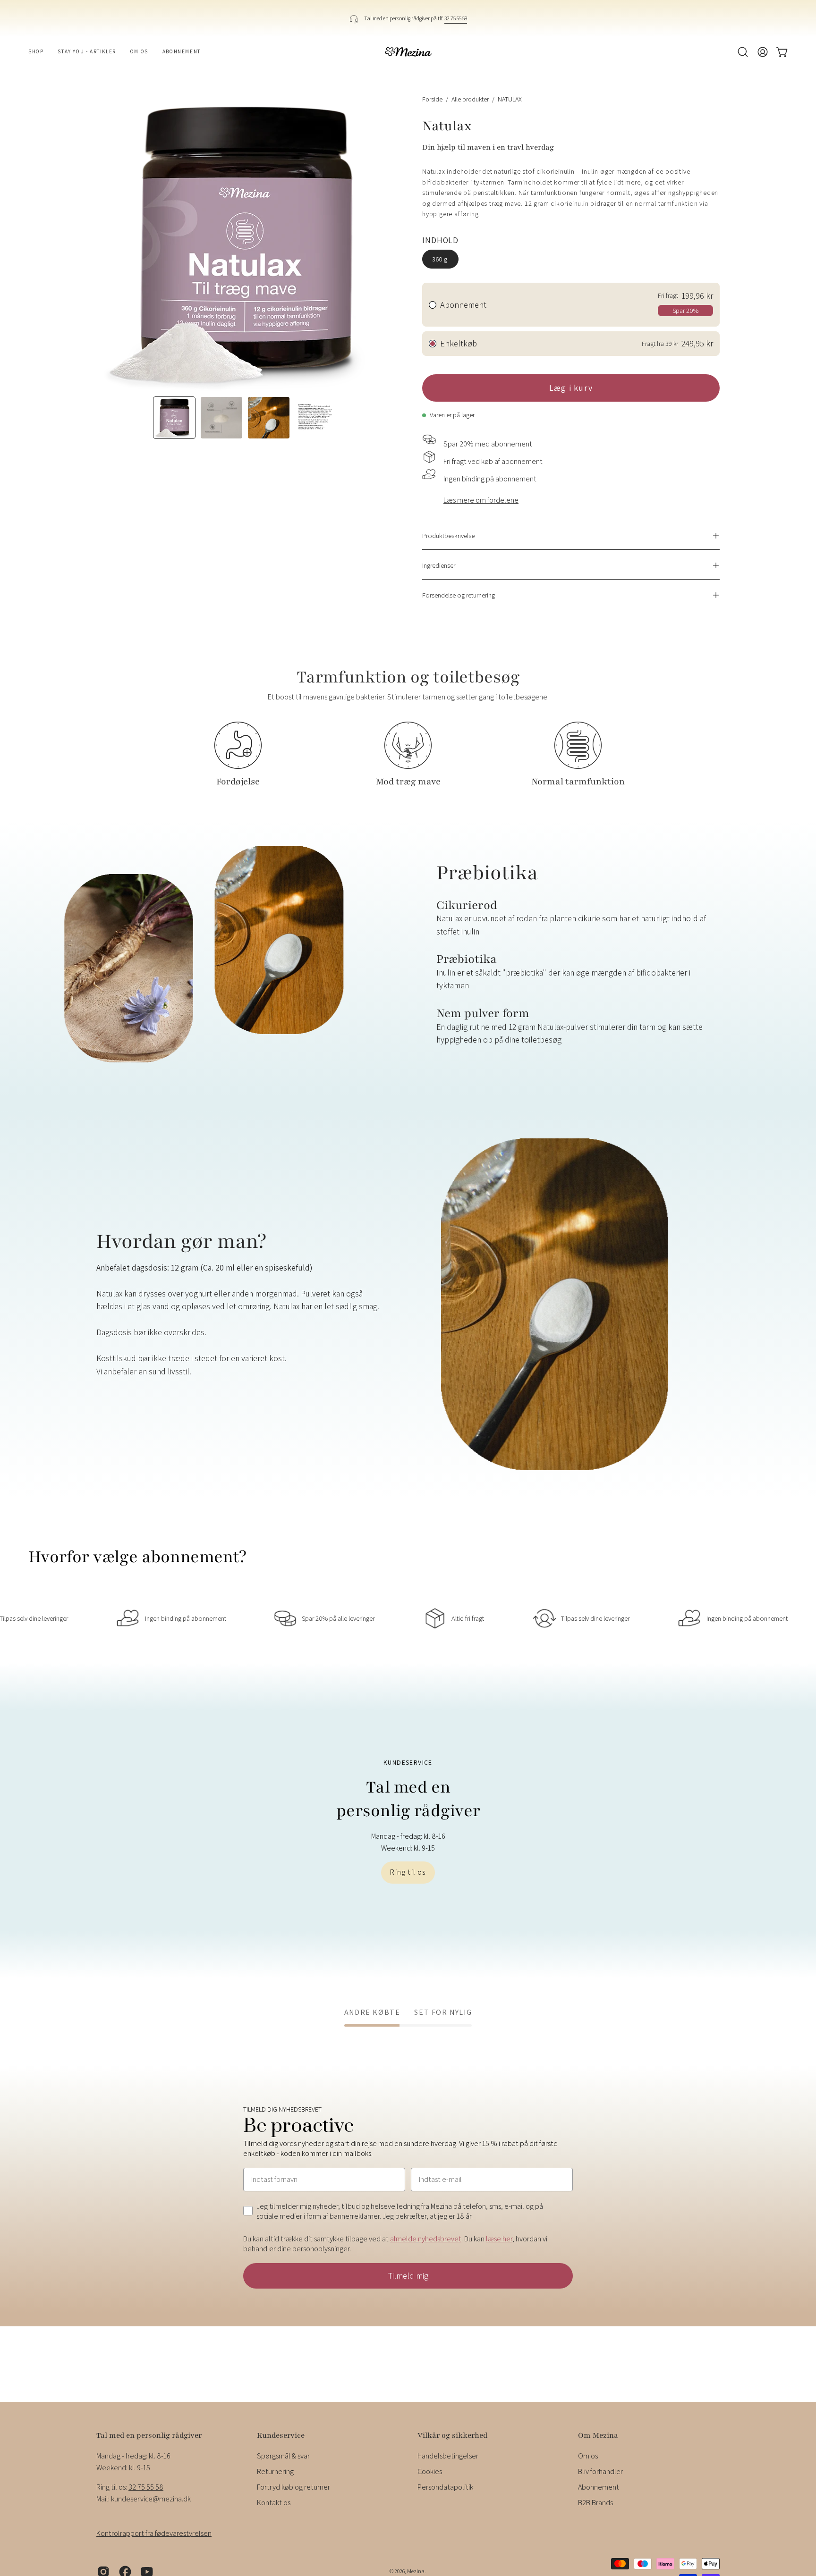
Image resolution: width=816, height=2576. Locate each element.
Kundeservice (281, 2435)
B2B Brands (595, 2503)
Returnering (275, 2471)
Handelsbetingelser (448, 2456)
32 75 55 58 (456, 18)
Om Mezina (598, 2435)
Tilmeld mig (408, 2276)
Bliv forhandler (600, 2471)
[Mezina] (408, 52)
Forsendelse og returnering (459, 595)
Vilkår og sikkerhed (452, 2435)
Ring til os (408, 1872)
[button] (743, 52)
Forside (432, 99)
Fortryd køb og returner (293, 2487)
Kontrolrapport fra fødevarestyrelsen (154, 2533)
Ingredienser (439, 565)
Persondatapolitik (445, 2487)
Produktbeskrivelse (448, 535)
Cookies (430, 2471)
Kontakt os (274, 2503)
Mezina (416, 2572)
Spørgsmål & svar (283, 2456)
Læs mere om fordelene (481, 500)
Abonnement (599, 2487)
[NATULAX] (174, 418)
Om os (588, 2456)
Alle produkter (470, 99)
